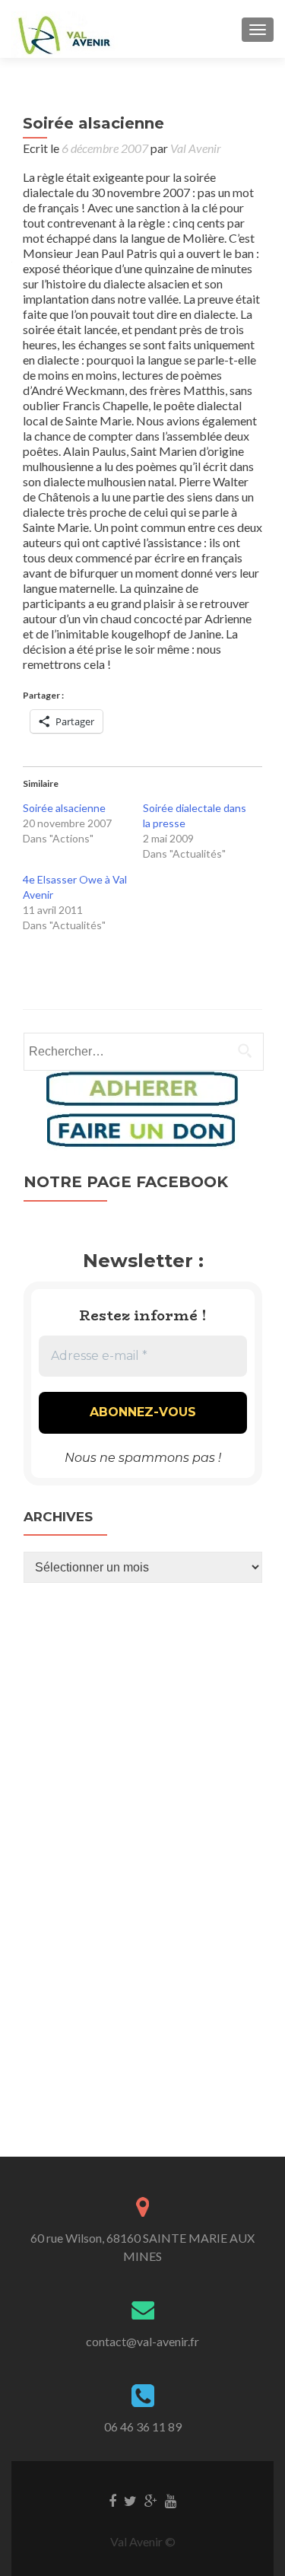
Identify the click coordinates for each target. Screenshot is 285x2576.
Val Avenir (196, 148)
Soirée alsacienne (64, 808)
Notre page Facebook (126, 1182)
